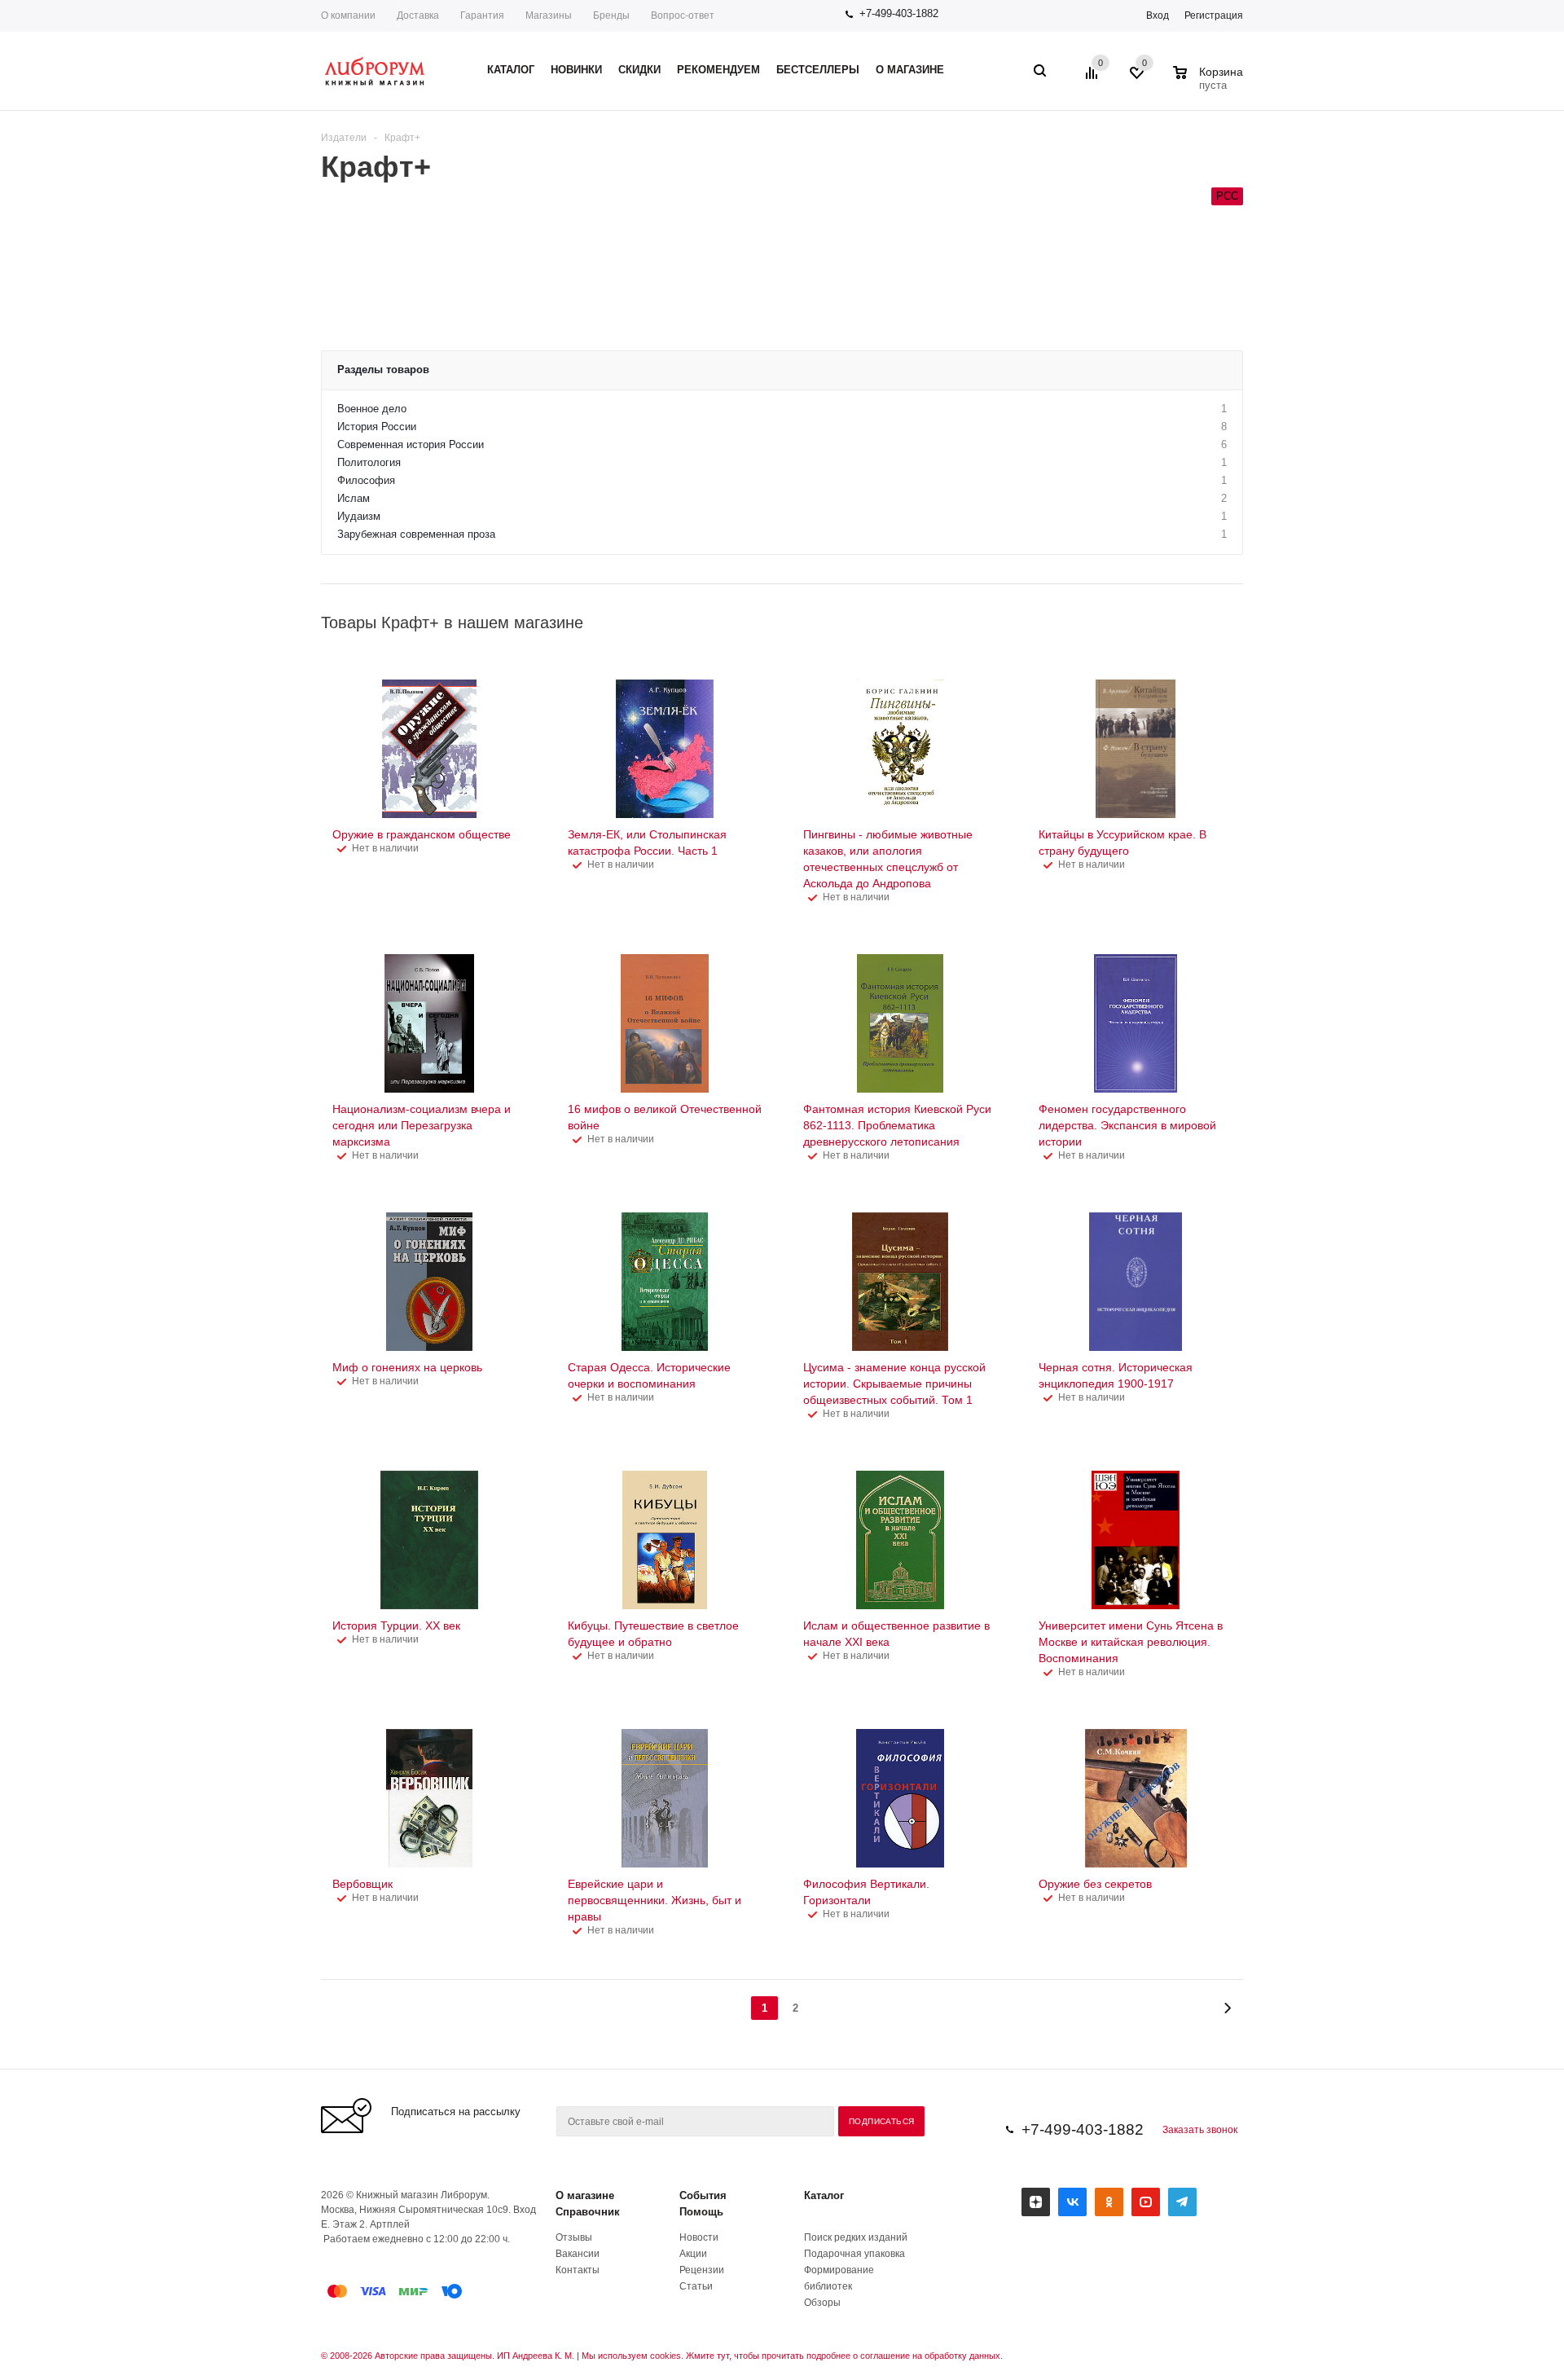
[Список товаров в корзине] (1210, 83)
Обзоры (822, 2303)
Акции (693, 2254)
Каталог (824, 2195)
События (703, 2195)
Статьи (696, 2286)
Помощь (701, 2212)
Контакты (578, 2270)
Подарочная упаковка (854, 2254)
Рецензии (702, 2270)
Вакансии (578, 2254)
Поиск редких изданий (856, 2237)
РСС (1227, 196)
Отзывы (574, 2237)
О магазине (585, 2195)
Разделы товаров (383, 370)
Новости (699, 2237)
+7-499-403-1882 (899, 13)
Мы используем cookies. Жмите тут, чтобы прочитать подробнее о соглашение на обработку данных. (792, 2356)
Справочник (588, 2212)
